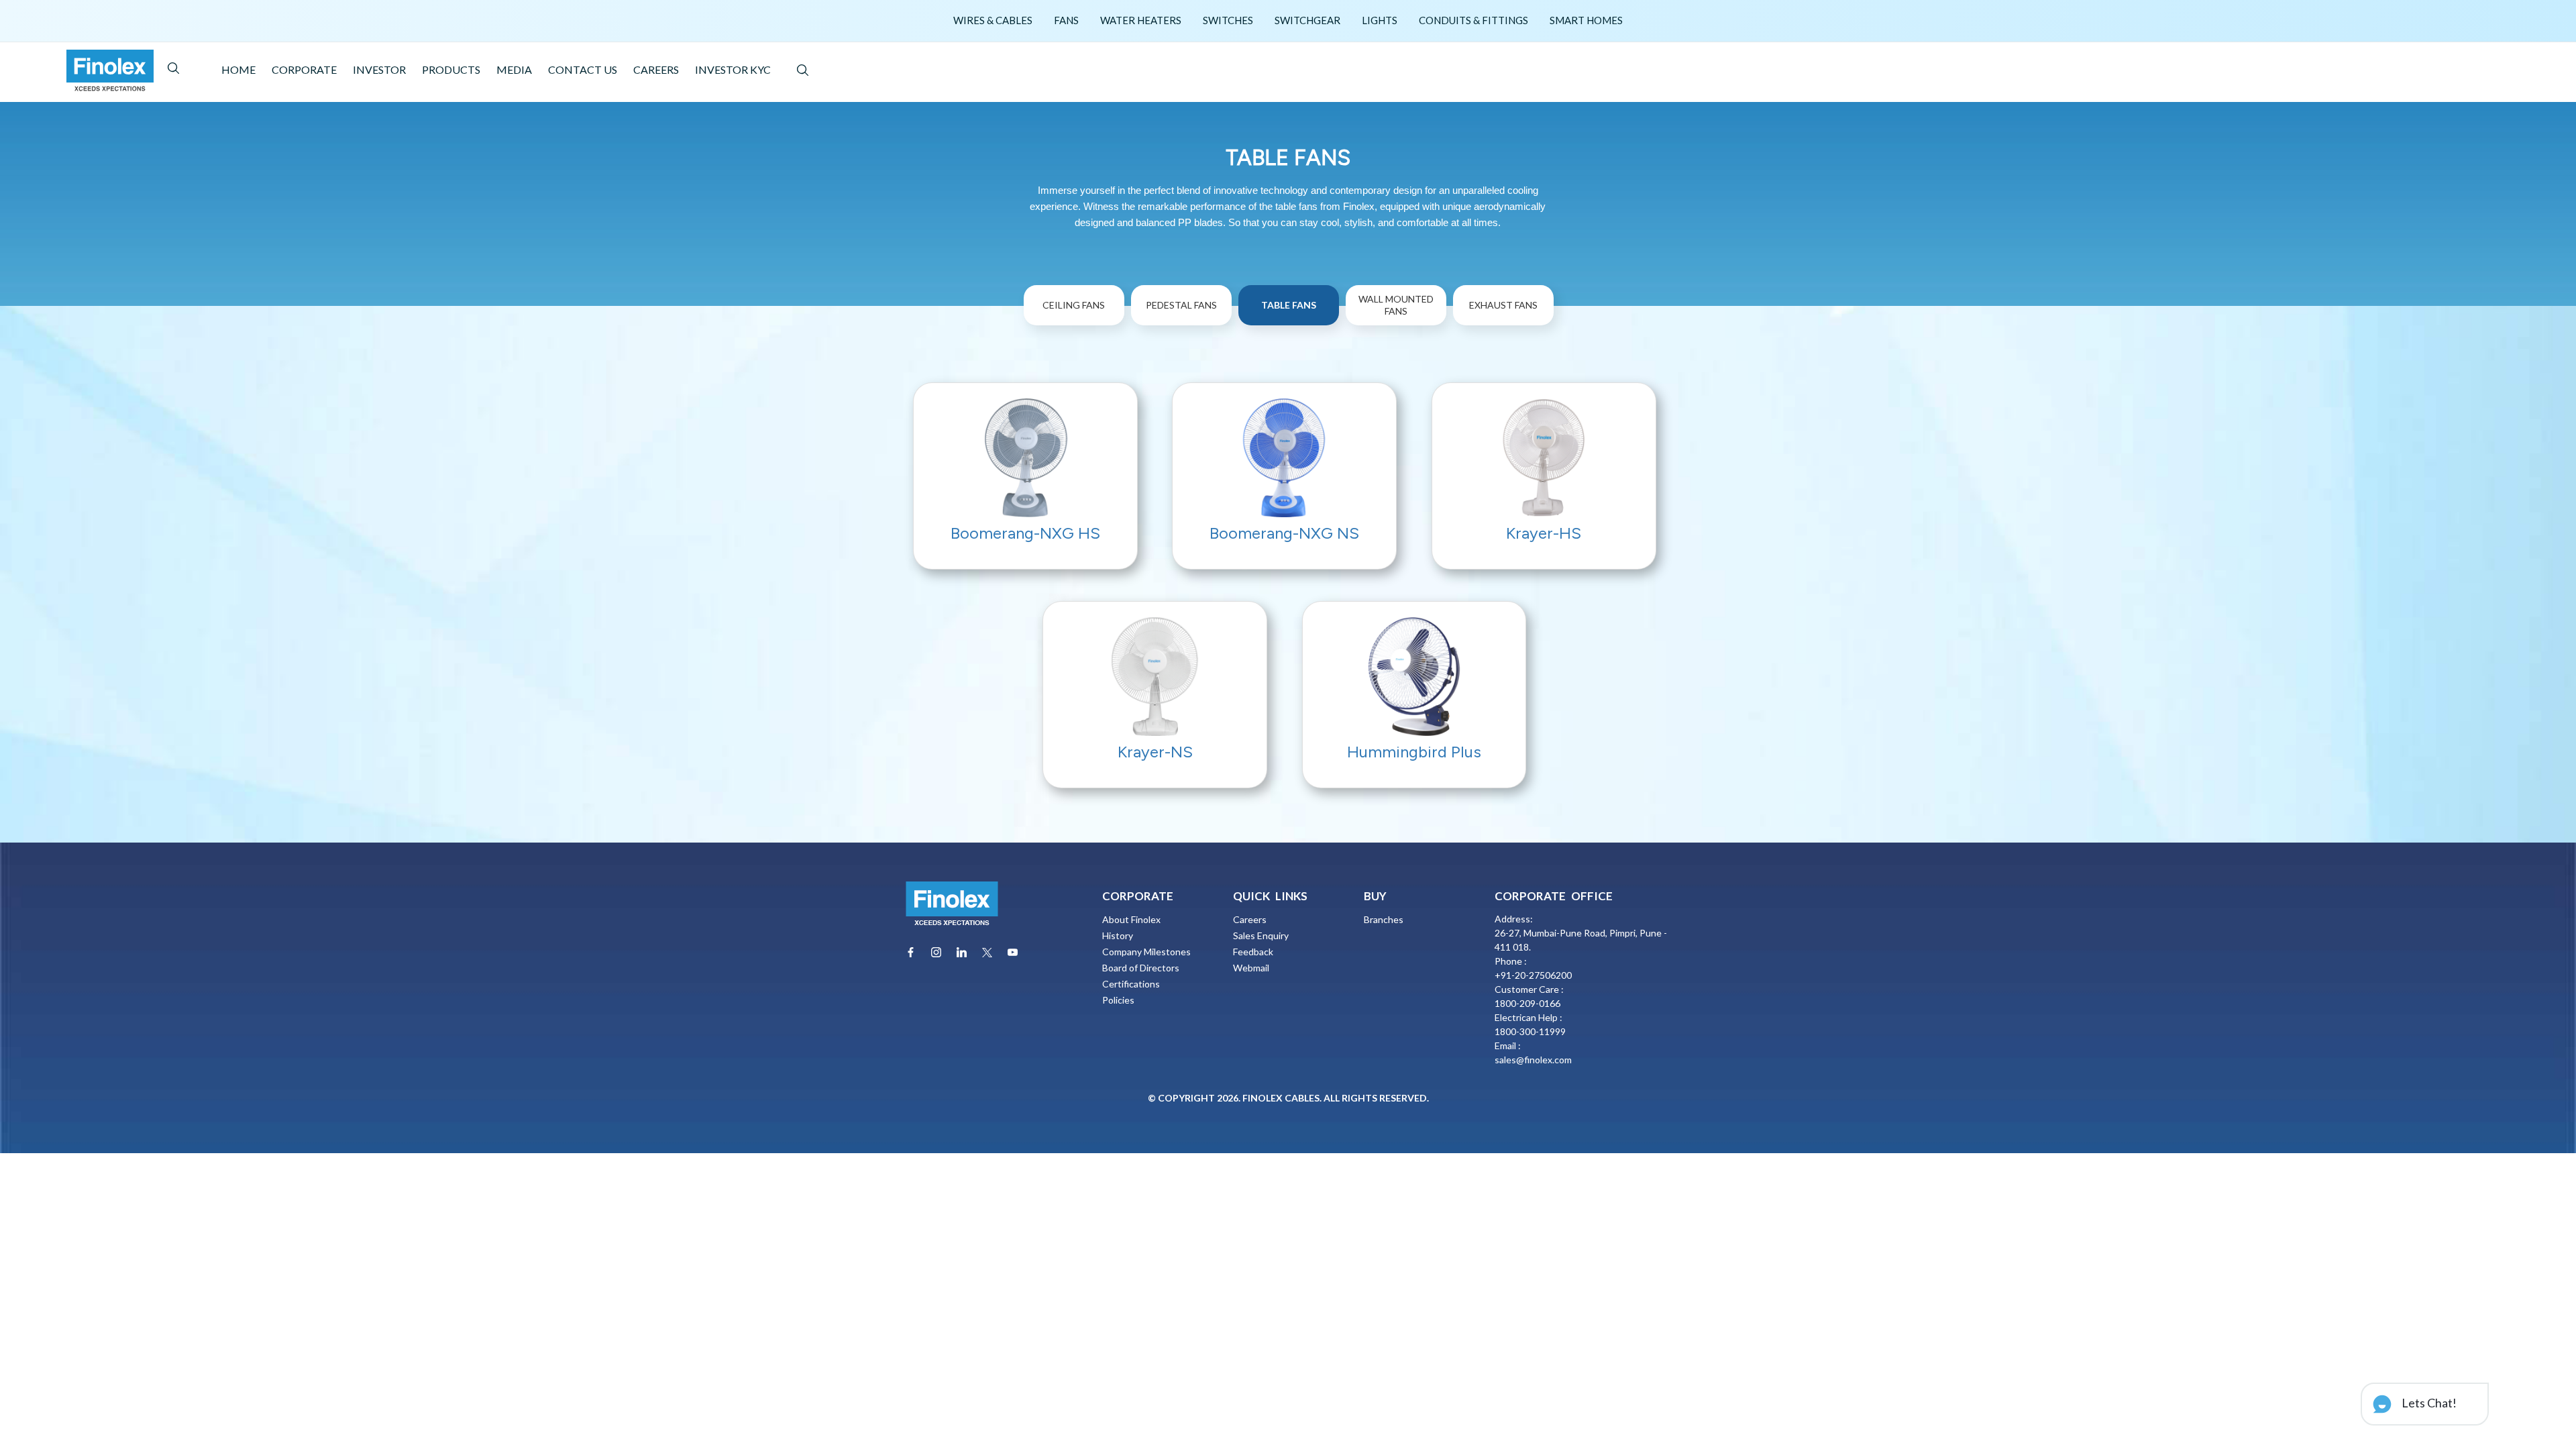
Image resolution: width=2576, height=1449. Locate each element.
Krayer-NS (1155, 752)
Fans (1066, 20)
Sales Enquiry (1261, 935)
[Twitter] (987, 953)
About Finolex (1131, 919)
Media (514, 69)
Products (451, 69)
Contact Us (583, 69)
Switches (1228, 20)
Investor (379, 69)
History (1118, 935)
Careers (656, 69)
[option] (1076, 333)
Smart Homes (1586, 20)
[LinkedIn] (962, 952)
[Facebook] (911, 952)
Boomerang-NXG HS (1025, 533)
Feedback (1253, 952)
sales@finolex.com (1533, 1060)
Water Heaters (1141, 20)
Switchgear (1307, 20)
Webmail (1251, 968)
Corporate (304, 69)
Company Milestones (1146, 952)
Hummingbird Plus (1414, 752)
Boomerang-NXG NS (1284, 533)
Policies (1118, 1000)
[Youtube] (1013, 952)
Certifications (1131, 984)
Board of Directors (1141, 968)
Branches (1384, 919)
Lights (1380, 20)
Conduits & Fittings (1473, 20)
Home (238, 69)
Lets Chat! (2428, 1403)
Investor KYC (733, 69)
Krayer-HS (1544, 533)
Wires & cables (993, 20)
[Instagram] (936, 952)
